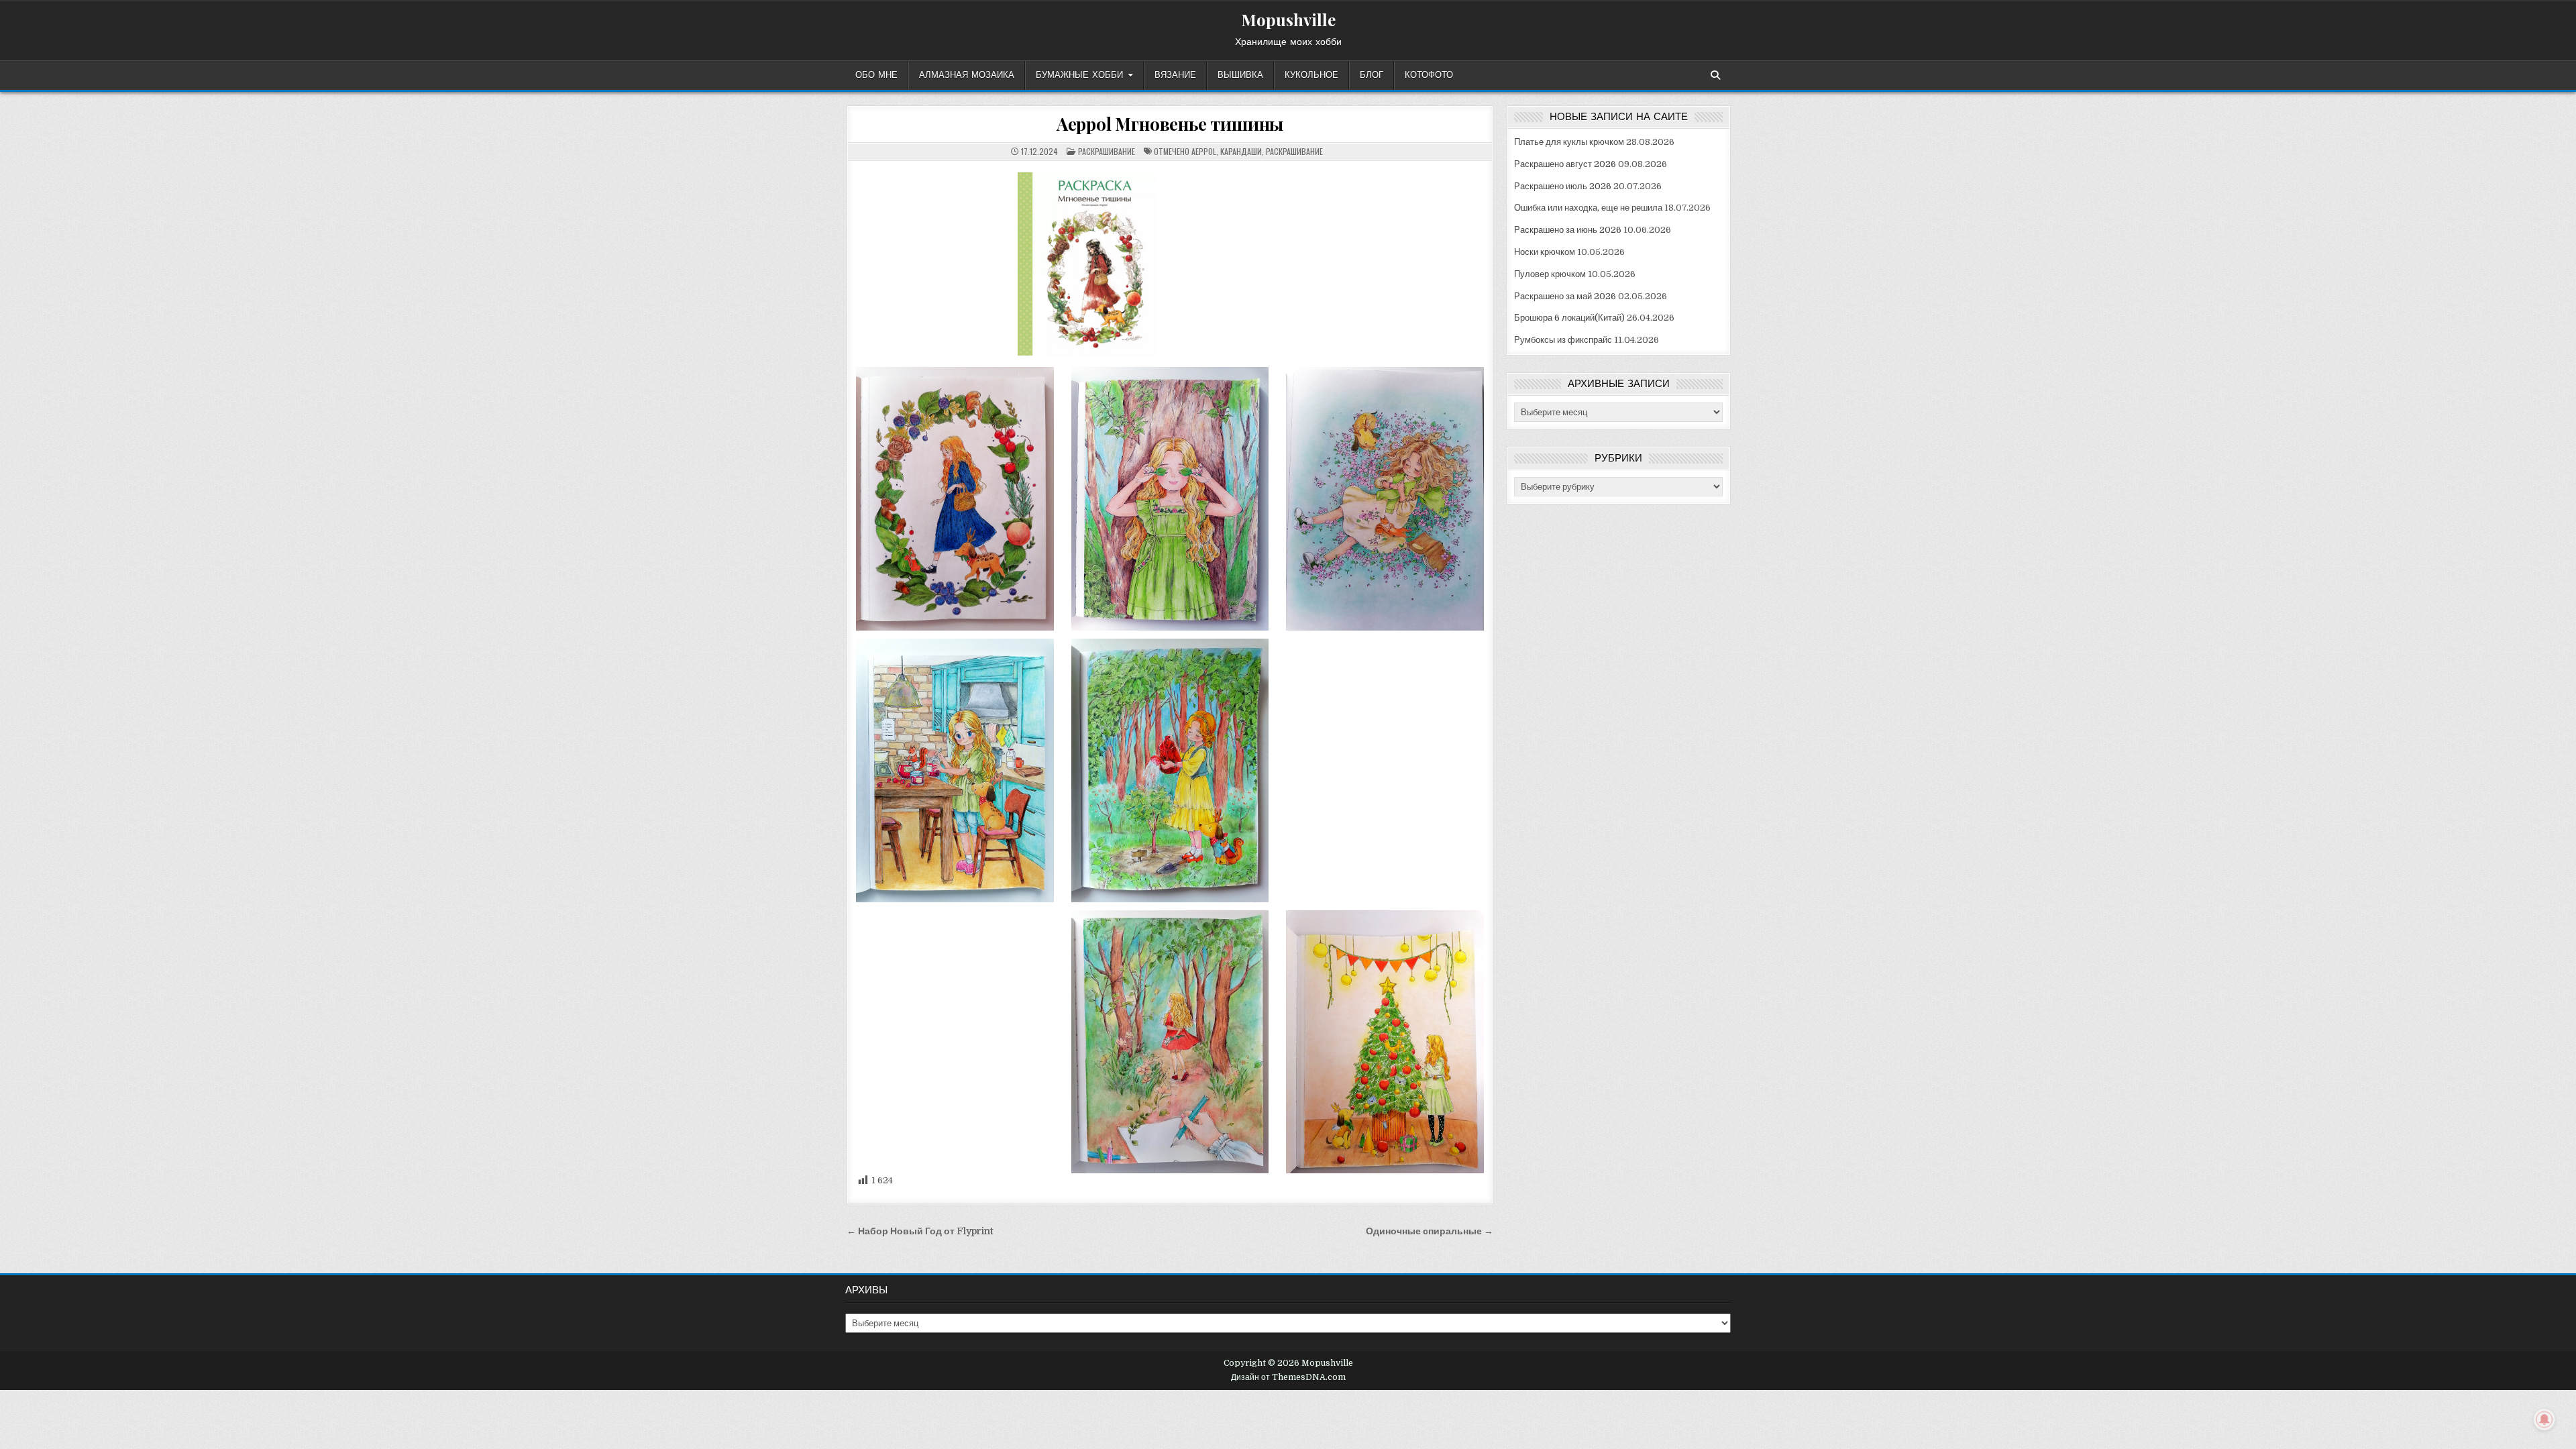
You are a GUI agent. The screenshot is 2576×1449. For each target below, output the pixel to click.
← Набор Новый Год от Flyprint (920, 1231)
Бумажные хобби (1079, 75)
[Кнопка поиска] (1715, 75)
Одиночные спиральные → (1430, 1231)
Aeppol (1204, 151)
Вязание (1175, 75)
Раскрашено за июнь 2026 (1568, 230)
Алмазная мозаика (967, 75)
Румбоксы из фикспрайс (1563, 340)
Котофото (1429, 75)
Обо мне (876, 75)
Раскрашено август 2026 (1565, 164)
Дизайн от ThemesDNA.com (1288, 1377)
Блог (1372, 75)
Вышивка (1240, 75)
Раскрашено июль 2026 (1563, 186)
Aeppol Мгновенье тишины (1170, 124)
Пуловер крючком (1550, 274)
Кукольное (1311, 75)
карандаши (1241, 151)
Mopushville (1288, 19)
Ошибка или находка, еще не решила (1588, 208)
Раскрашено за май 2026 (1565, 296)
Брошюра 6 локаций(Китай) (1569, 318)
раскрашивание (1294, 151)
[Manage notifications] (2544, 1419)
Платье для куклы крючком (1569, 142)
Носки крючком (1545, 252)
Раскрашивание (1107, 151)
